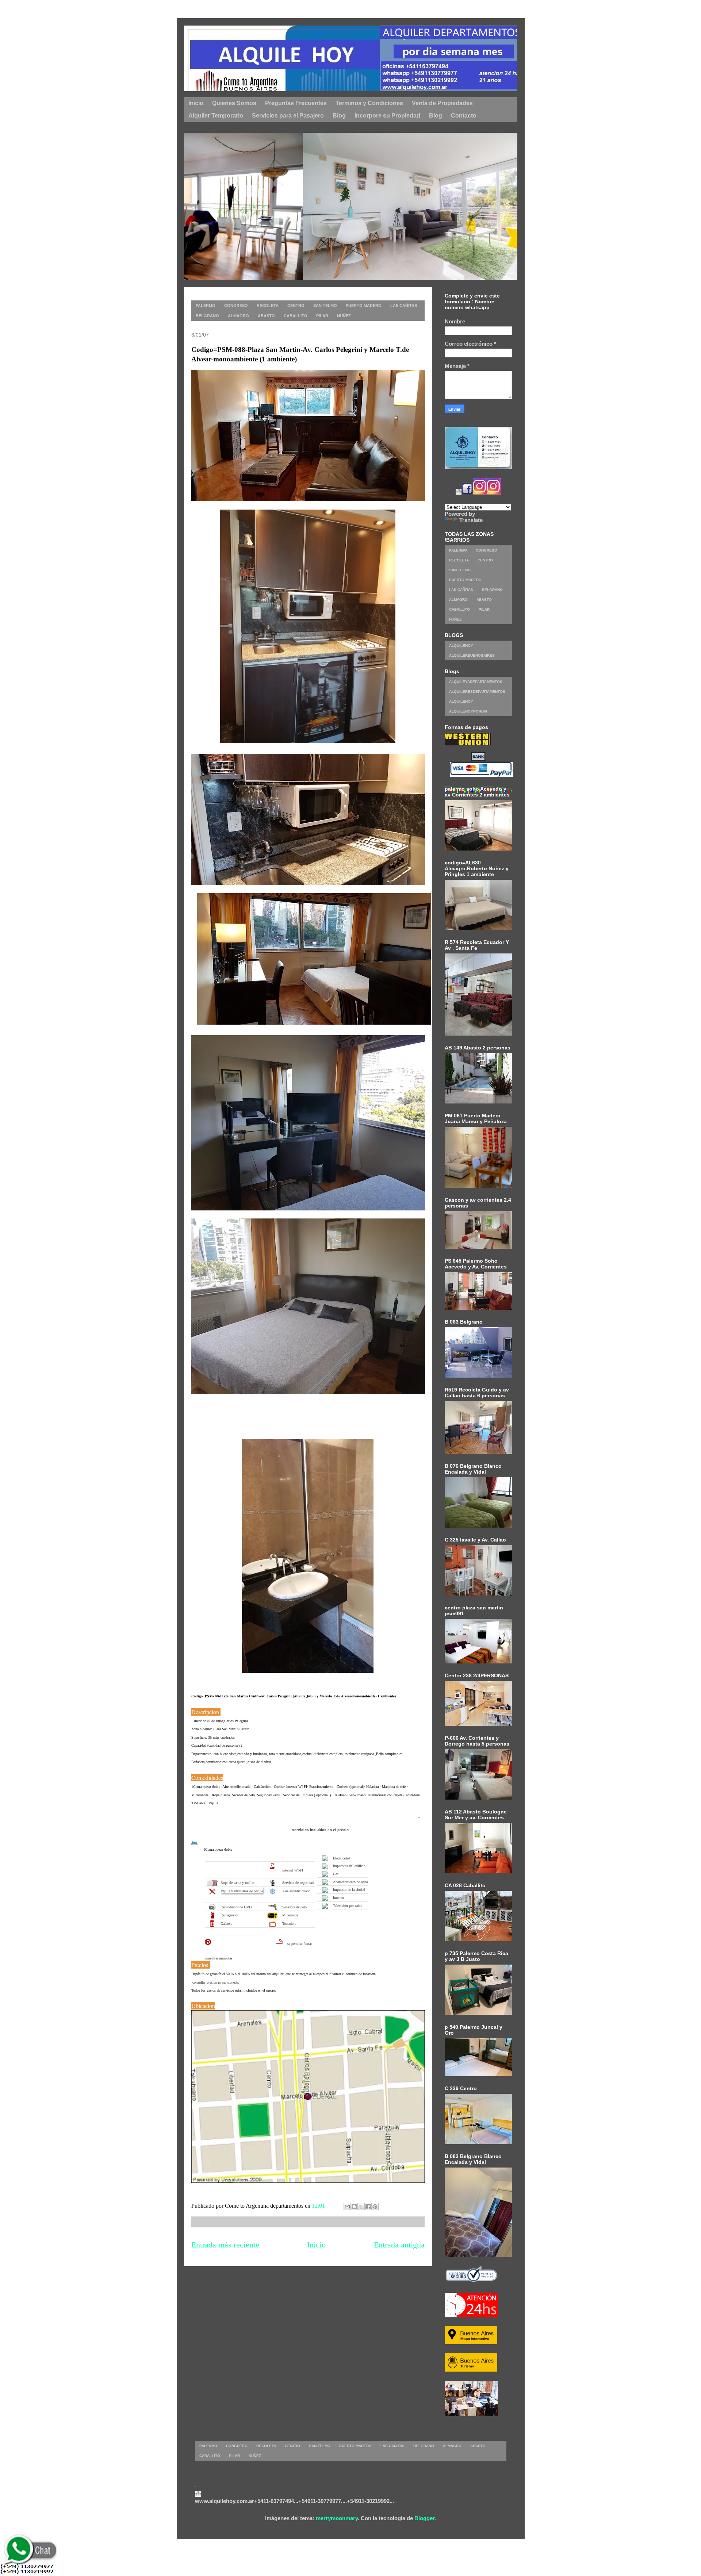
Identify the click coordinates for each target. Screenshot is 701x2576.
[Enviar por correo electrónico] (347, 2207)
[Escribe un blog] (354, 2207)
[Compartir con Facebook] (368, 2207)
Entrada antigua (399, 2245)
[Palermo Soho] (338, 278)
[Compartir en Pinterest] (375, 2207)
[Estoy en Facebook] (467, 493)
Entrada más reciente (225, 2245)
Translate (471, 520)
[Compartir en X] (361, 2207)
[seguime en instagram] (480, 493)
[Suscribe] (459, 493)
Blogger (424, 2518)
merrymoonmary (337, 2518)
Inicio (316, 2245)
